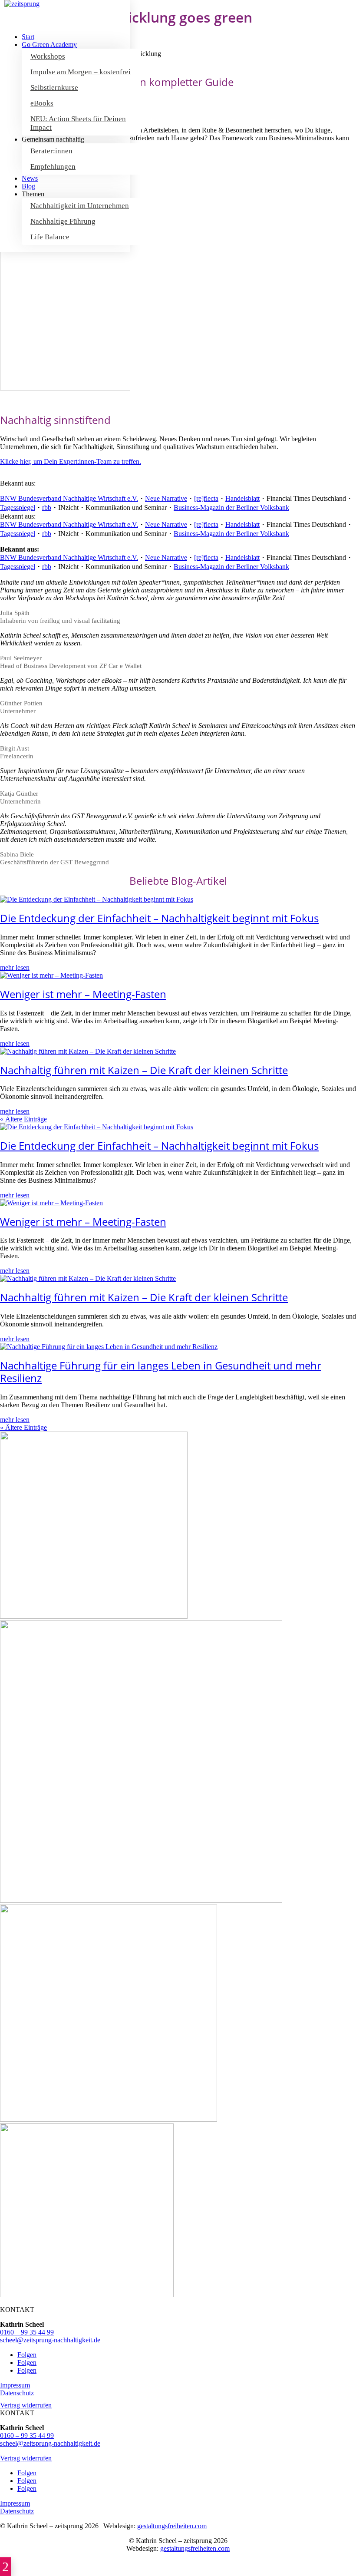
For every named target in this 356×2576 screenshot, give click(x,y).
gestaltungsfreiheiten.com (172, 2526)
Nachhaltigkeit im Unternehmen (80, 206)
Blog (28, 186)
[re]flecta (206, 498)
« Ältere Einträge (23, 1119)
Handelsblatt (242, 498)
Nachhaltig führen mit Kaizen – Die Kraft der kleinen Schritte (144, 1070)
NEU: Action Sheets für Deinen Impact (78, 123)
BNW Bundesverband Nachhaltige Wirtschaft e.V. (69, 498)
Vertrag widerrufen (26, 2405)
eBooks (42, 103)
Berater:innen (51, 151)
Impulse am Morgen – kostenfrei (81, 72)
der (231, 508)
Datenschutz (17, 2393)
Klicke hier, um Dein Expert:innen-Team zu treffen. (71, 461)
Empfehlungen (53, 167)
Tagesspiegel (18, 508)
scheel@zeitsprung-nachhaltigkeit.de (50, 2340)
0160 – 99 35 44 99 (27, 2332)
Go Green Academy (49, 45)
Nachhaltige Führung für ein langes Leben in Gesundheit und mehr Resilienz (161, 1372)
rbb (47, 508)
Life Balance (50, 237)
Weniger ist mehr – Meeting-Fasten (83, 994)
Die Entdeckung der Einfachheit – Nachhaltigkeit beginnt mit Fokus (159, 918)
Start (28, 37)
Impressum (15, 2385)
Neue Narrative (166, 498)
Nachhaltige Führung (63, 221)
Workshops (48, 56)
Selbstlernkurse (54, 88)
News (30, 178)
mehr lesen (15, 967)
